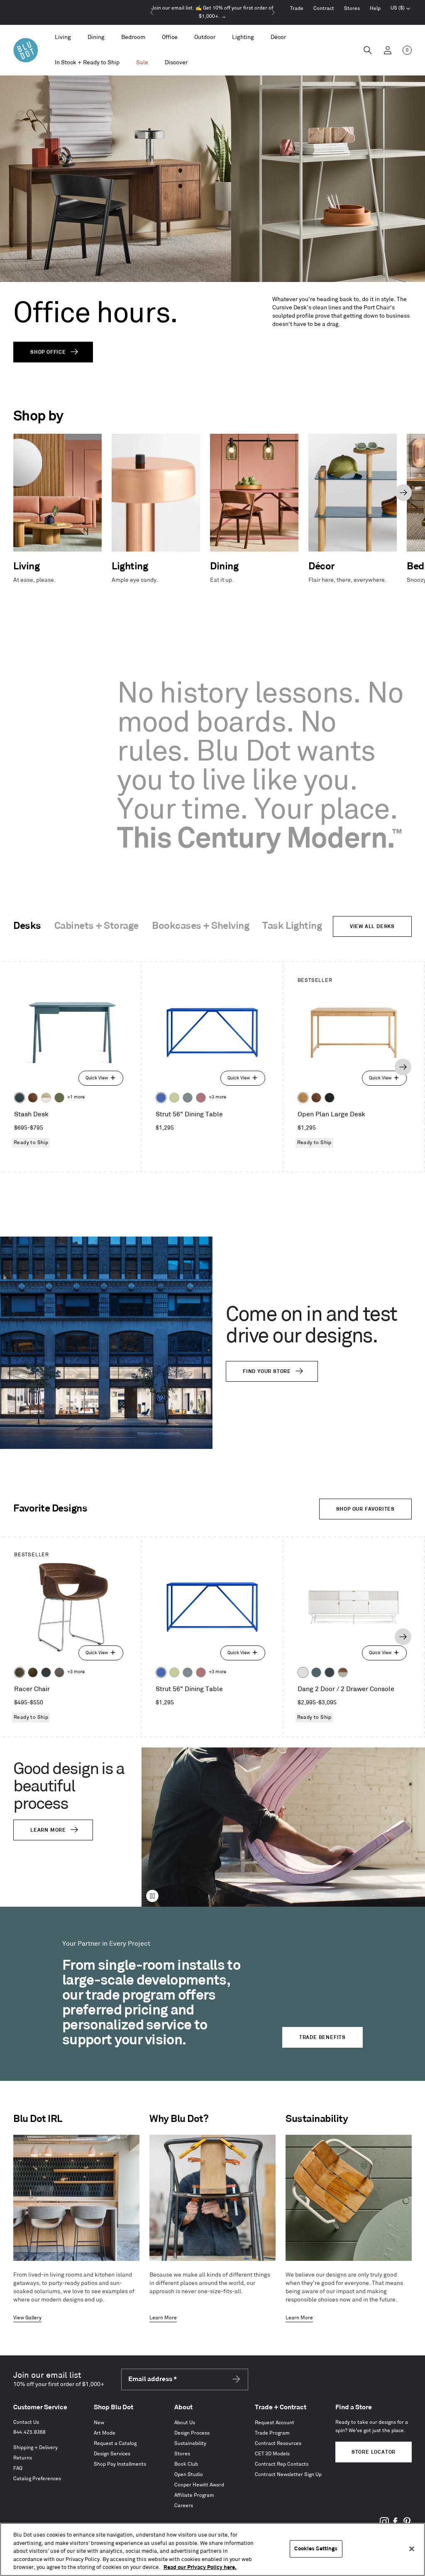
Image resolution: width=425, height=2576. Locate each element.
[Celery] (174, 1098)
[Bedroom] (133, 38)
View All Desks (372, 927)
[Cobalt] (161, 1098)
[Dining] (96, 38)
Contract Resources (278, 2444)
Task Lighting (292, 926)
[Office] (170, 38)
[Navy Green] (330, 1672)
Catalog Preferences (37, 2479)
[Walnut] (33, 1098)
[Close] (412, 2549)
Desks (27, 926)
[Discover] (176, 63)
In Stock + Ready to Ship (87, 62)
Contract (324, 9)
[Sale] (142, 63)
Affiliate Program (194, 2495)
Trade (297, 9)
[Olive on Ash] (59, 1098)
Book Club (186, 2464)
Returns (23, 2458)
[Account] (388, 50)
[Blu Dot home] (26, 50)
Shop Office (48, 352)
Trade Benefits (322, 2038)
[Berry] (201, 1098)
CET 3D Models (272, 2454)
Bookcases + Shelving (200, 926)
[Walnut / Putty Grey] (343, 1672)
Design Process (192, 2433)
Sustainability (190, 2444)
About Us (185, 2423)
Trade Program (272, 2433)
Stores (352, 9)
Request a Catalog (115, 2444)
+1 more (76, 1097)
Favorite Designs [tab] (50, 1509)
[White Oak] (303, 1098)
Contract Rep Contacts (282, 2464)
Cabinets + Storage (96, 926)
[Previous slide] (152, 12)
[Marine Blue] (316, 1672)
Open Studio (189, 2475)
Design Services (112, 2454)
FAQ (18, 2468)
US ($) (401, 9)
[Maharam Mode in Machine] (46, 1672)
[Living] (63, 38)
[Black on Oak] (330, 1098)
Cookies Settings (316, 2549)
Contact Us (26, 2422)
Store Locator (374, 2452)
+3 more (217, 1097)
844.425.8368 (29, 2432)
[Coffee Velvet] (20, 1672)
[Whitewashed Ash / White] (46, 1098)
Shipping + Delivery (35, 2448)
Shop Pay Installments (120, 2464)
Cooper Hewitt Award (199, 2485)
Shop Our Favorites (365, 1509)
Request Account (275, 2423)
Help (375, 9)
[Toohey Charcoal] (59, 1672)
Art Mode (105, 2433)
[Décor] (278, 38)
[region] (212, 2549)
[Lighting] (243, 38)
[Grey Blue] (188, 1098)
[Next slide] (273, 12)
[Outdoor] (205, 38)
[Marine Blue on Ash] (20, 1098)
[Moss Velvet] (33, 1672)
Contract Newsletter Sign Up (288, 2475)
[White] (303, 1672)
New (99, 2423)
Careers (184, 2506)
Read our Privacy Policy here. (200, 2567)
